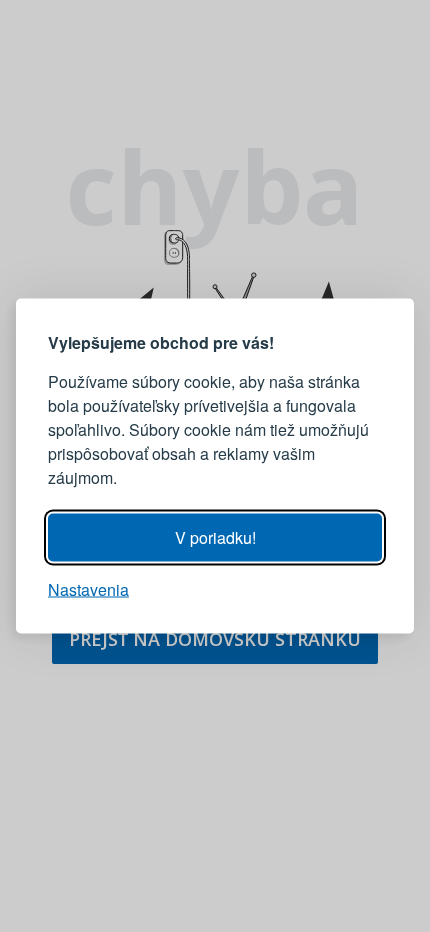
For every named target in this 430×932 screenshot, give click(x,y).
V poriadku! (215, 537)
